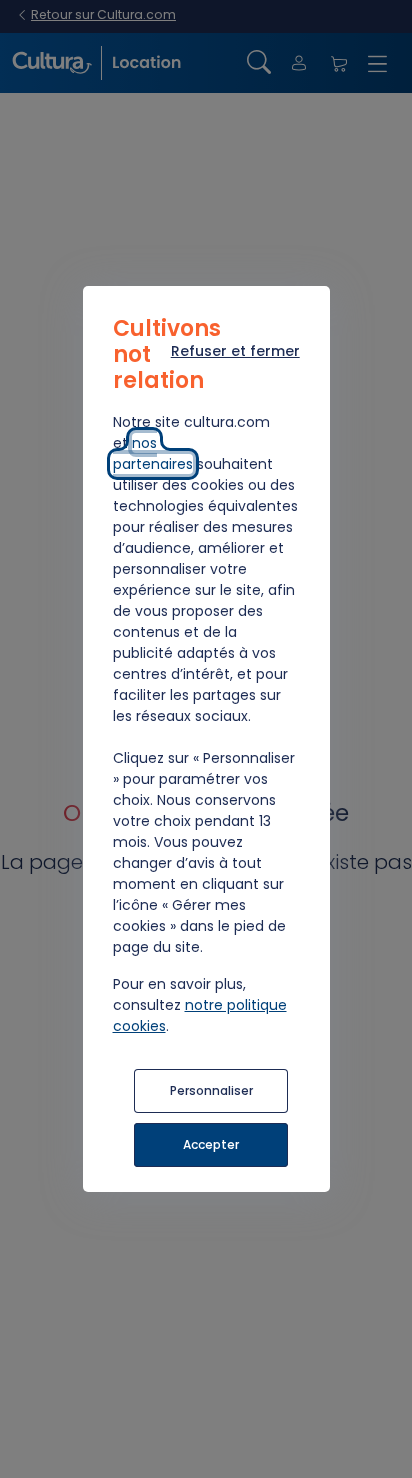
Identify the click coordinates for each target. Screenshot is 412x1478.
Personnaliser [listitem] (211, 1090)
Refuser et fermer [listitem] (235, 351)
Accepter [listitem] (211, 1144)
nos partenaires (153, 453)
